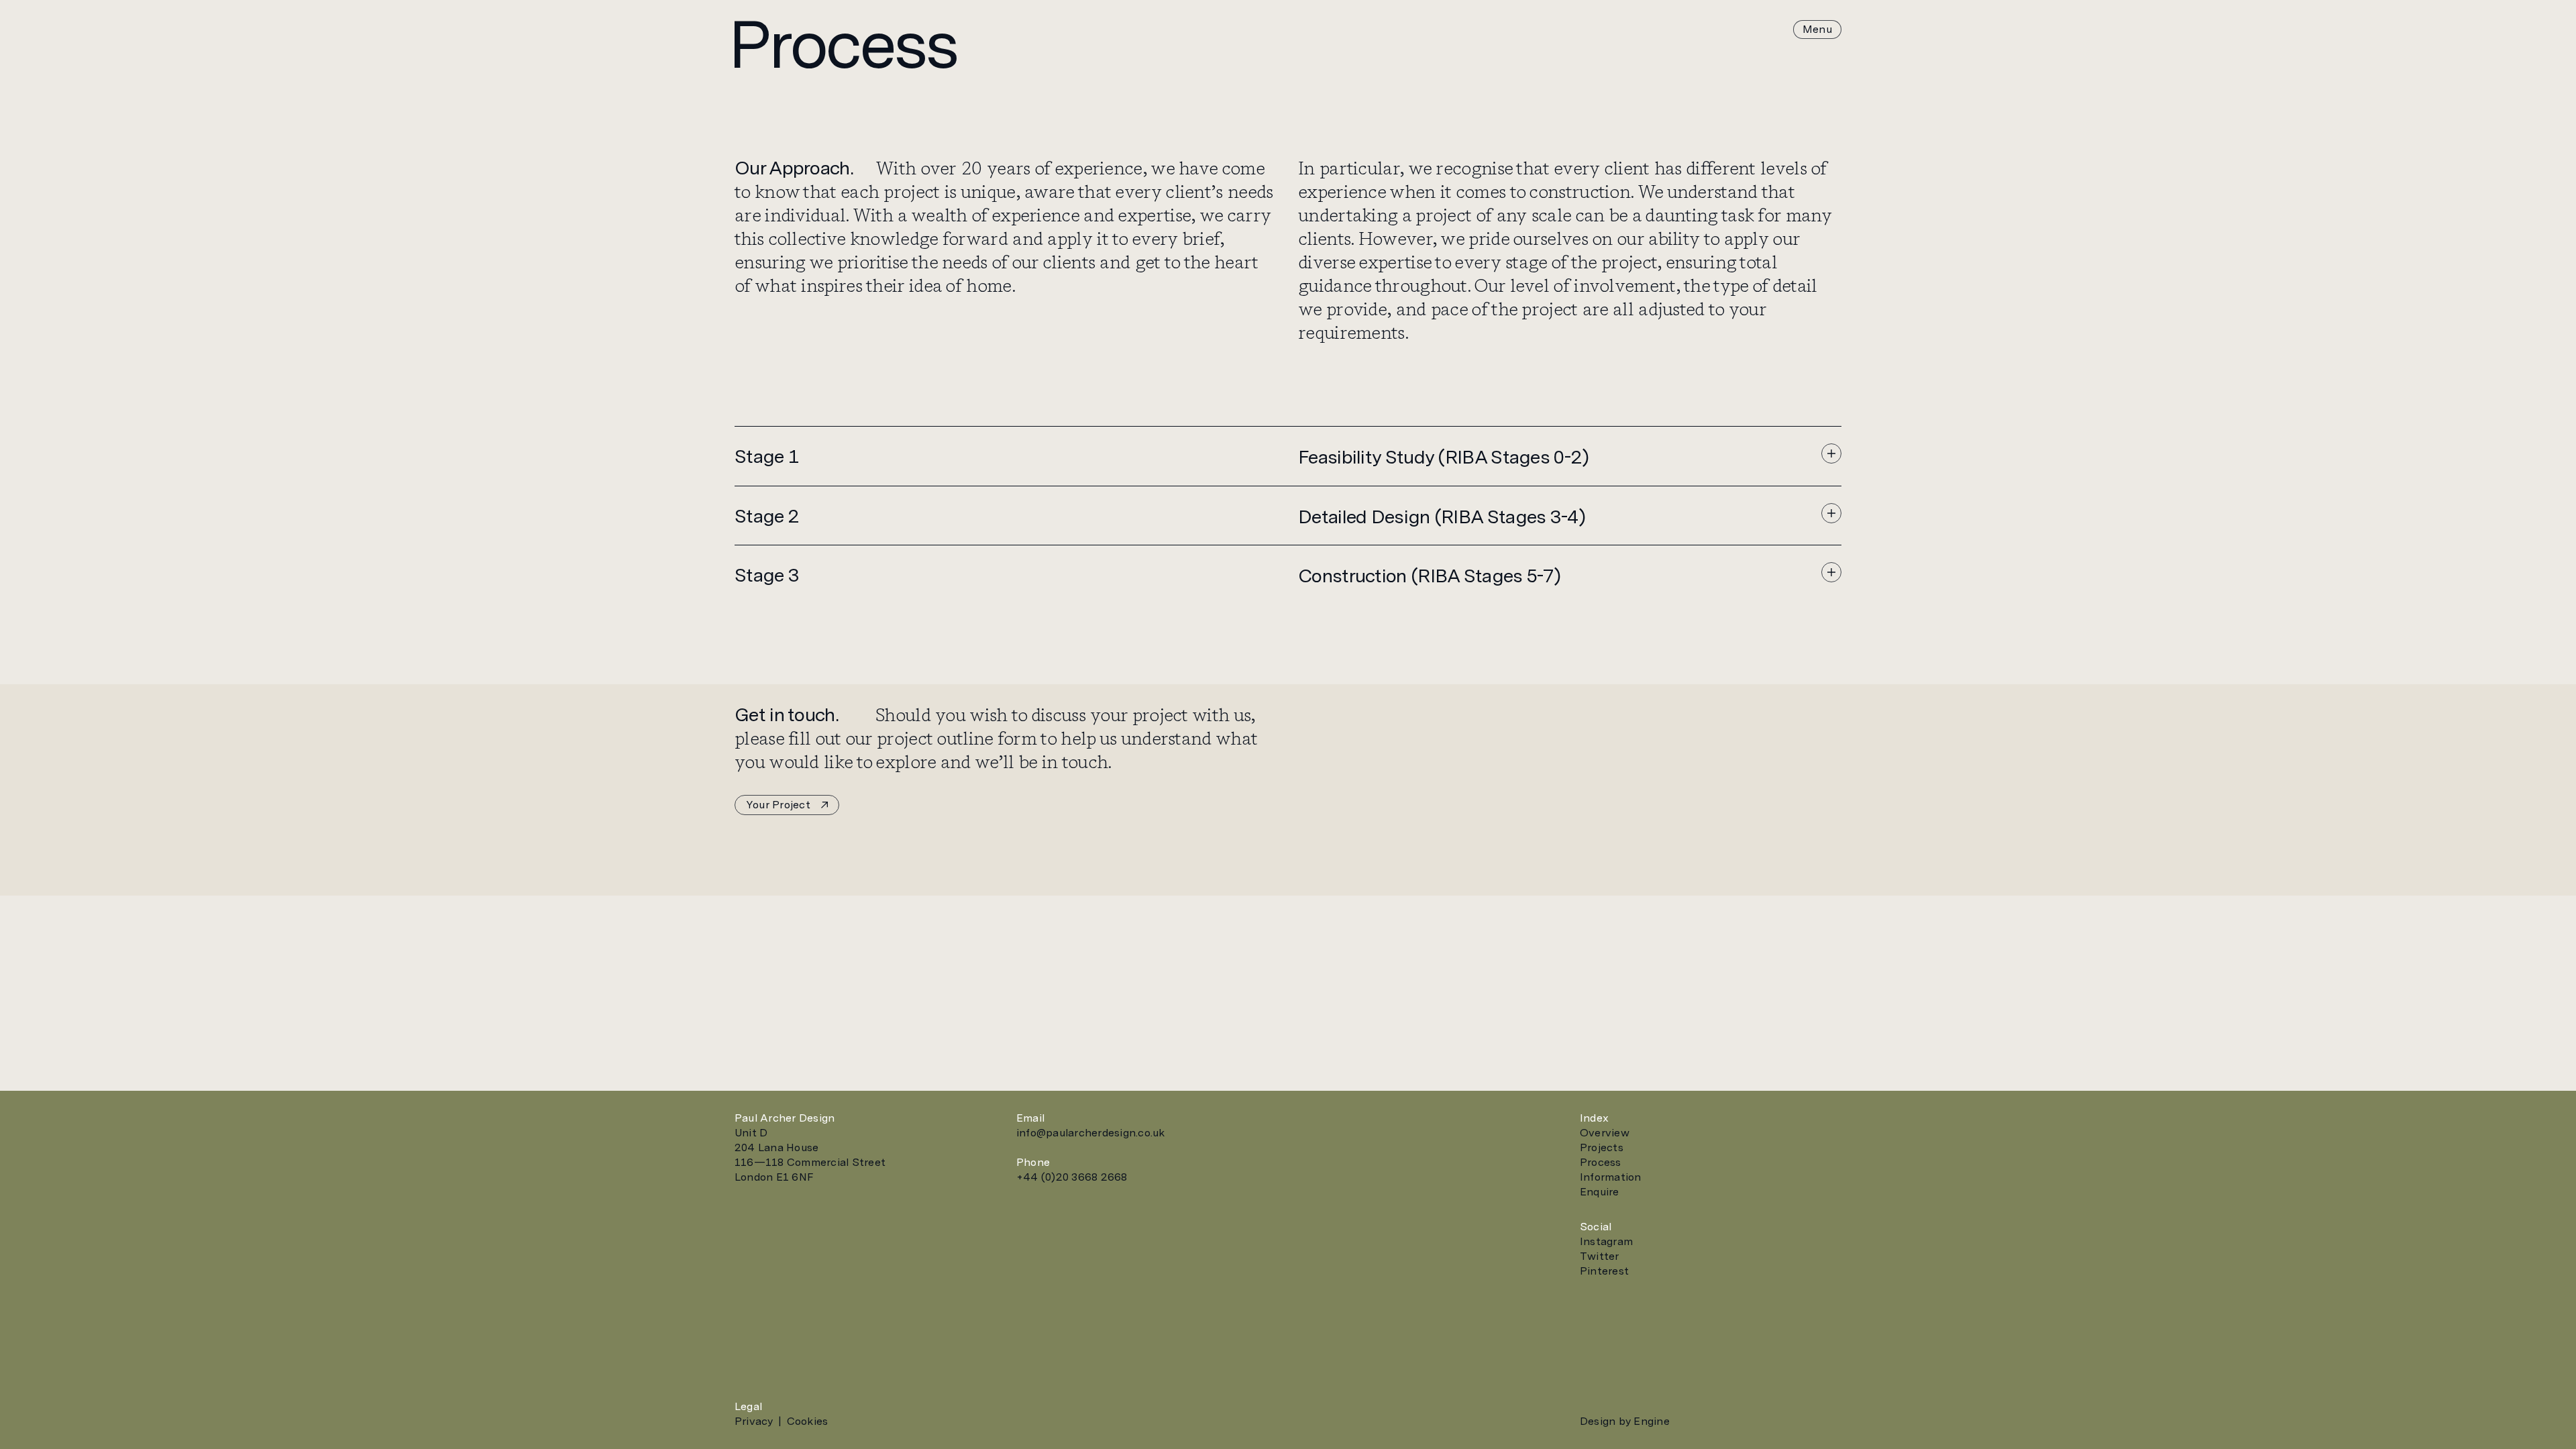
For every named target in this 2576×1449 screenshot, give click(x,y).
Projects (1602, 1147)
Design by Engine (1625, 1421)
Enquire (1600, 1192)
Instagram (1606, 1241)
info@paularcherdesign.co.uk (1090, 1133)
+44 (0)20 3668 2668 (1072, 1177)
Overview (1605, 1133)
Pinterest (1604, 1271)
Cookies (808, 1421)
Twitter (1600, 1256)
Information (1611, 1177)
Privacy (754, 1421)
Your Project (778, 805)
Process (1601, 1162)
